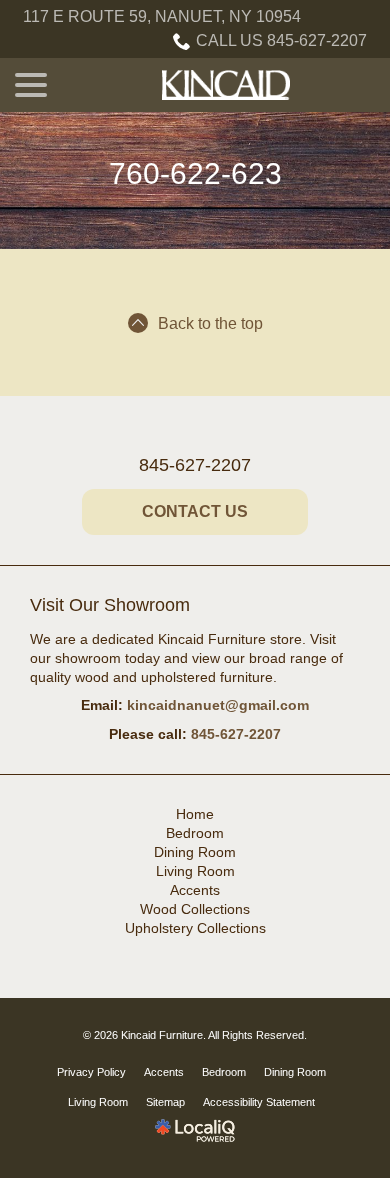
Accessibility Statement (259, 1102)
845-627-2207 (195, 465)
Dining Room (195, 852)
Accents (195, 890)
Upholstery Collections (195, 928)
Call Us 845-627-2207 (281, 40)
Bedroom (195, 833)
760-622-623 (195, 173)
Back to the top (210, 323)
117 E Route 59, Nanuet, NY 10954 (162, 16)
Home (195, 814)
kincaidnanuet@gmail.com (218, 705)
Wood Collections (195, 909)
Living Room (195, 871)
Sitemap (165, 1102)
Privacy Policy (91, 1072)
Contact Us (195, 511)
